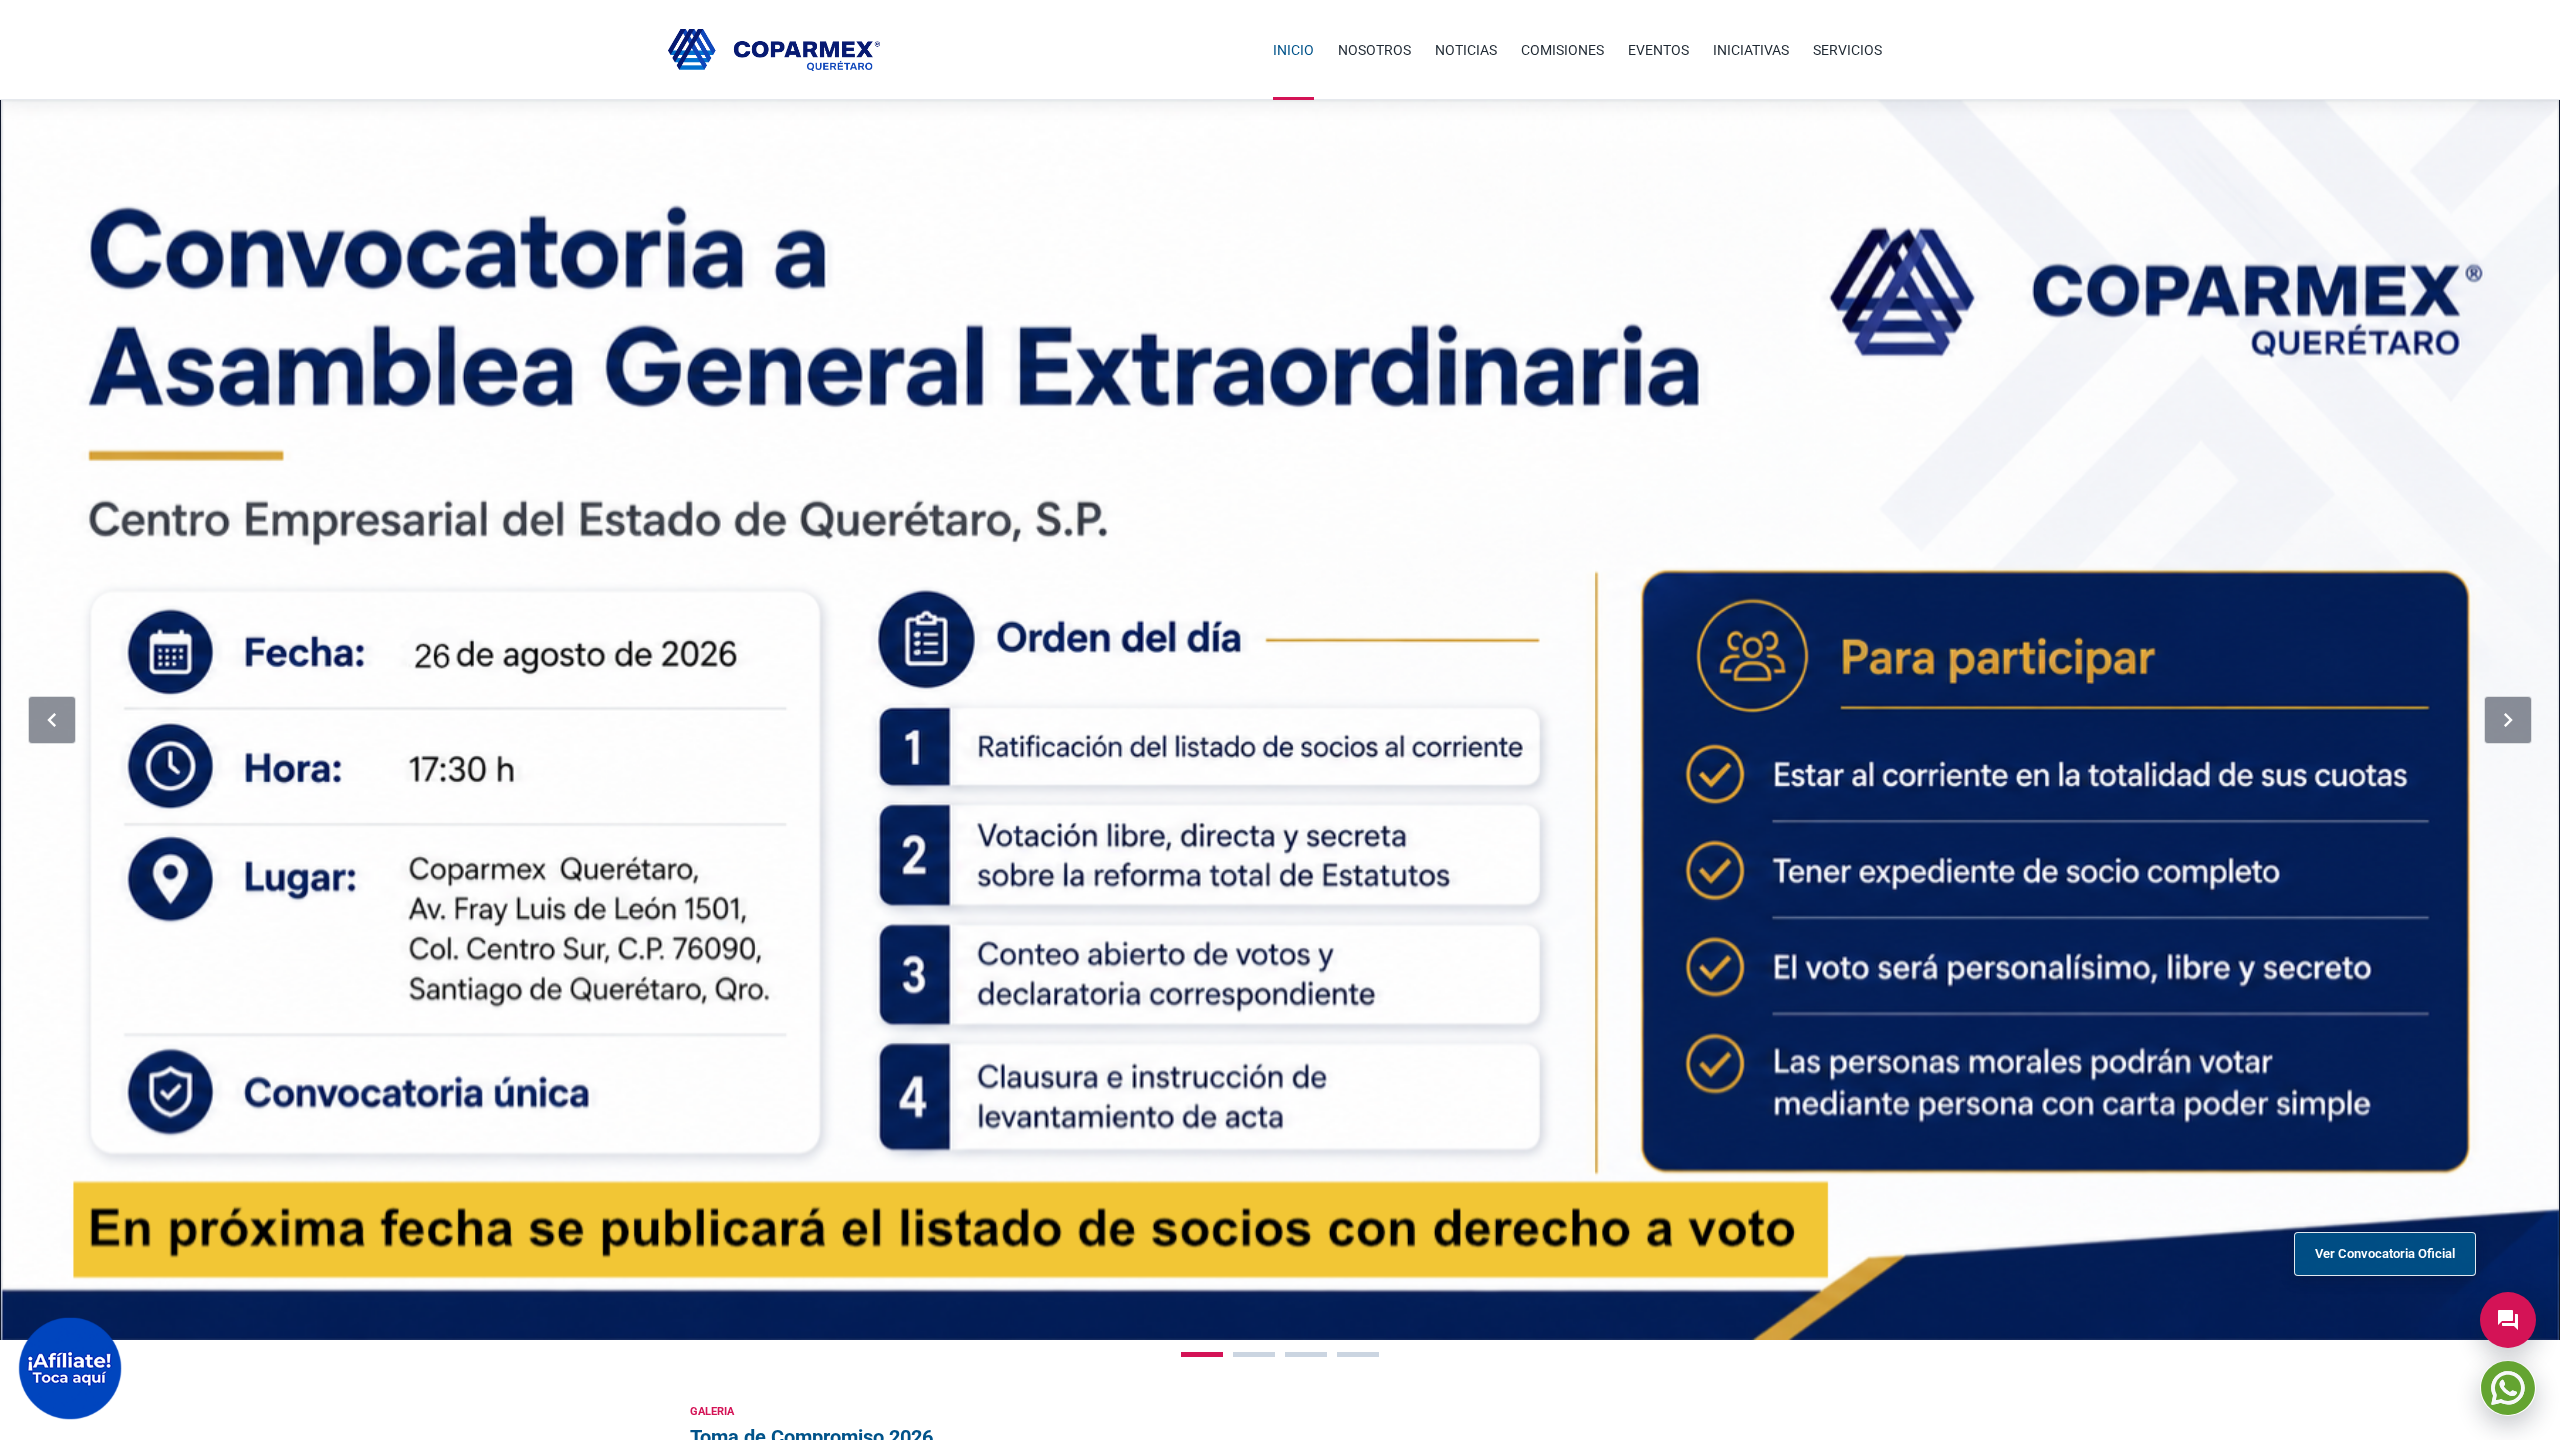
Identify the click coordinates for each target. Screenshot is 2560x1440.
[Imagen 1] (1202, 1354)
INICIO (1293, 50)
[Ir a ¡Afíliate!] (70, 1368)
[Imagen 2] (1254, 1354)
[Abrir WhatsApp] (2508, 1388)
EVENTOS (1658, 50)
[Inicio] (774, 50)
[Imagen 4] (1358, 1354)
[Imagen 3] (1306, 1354)
